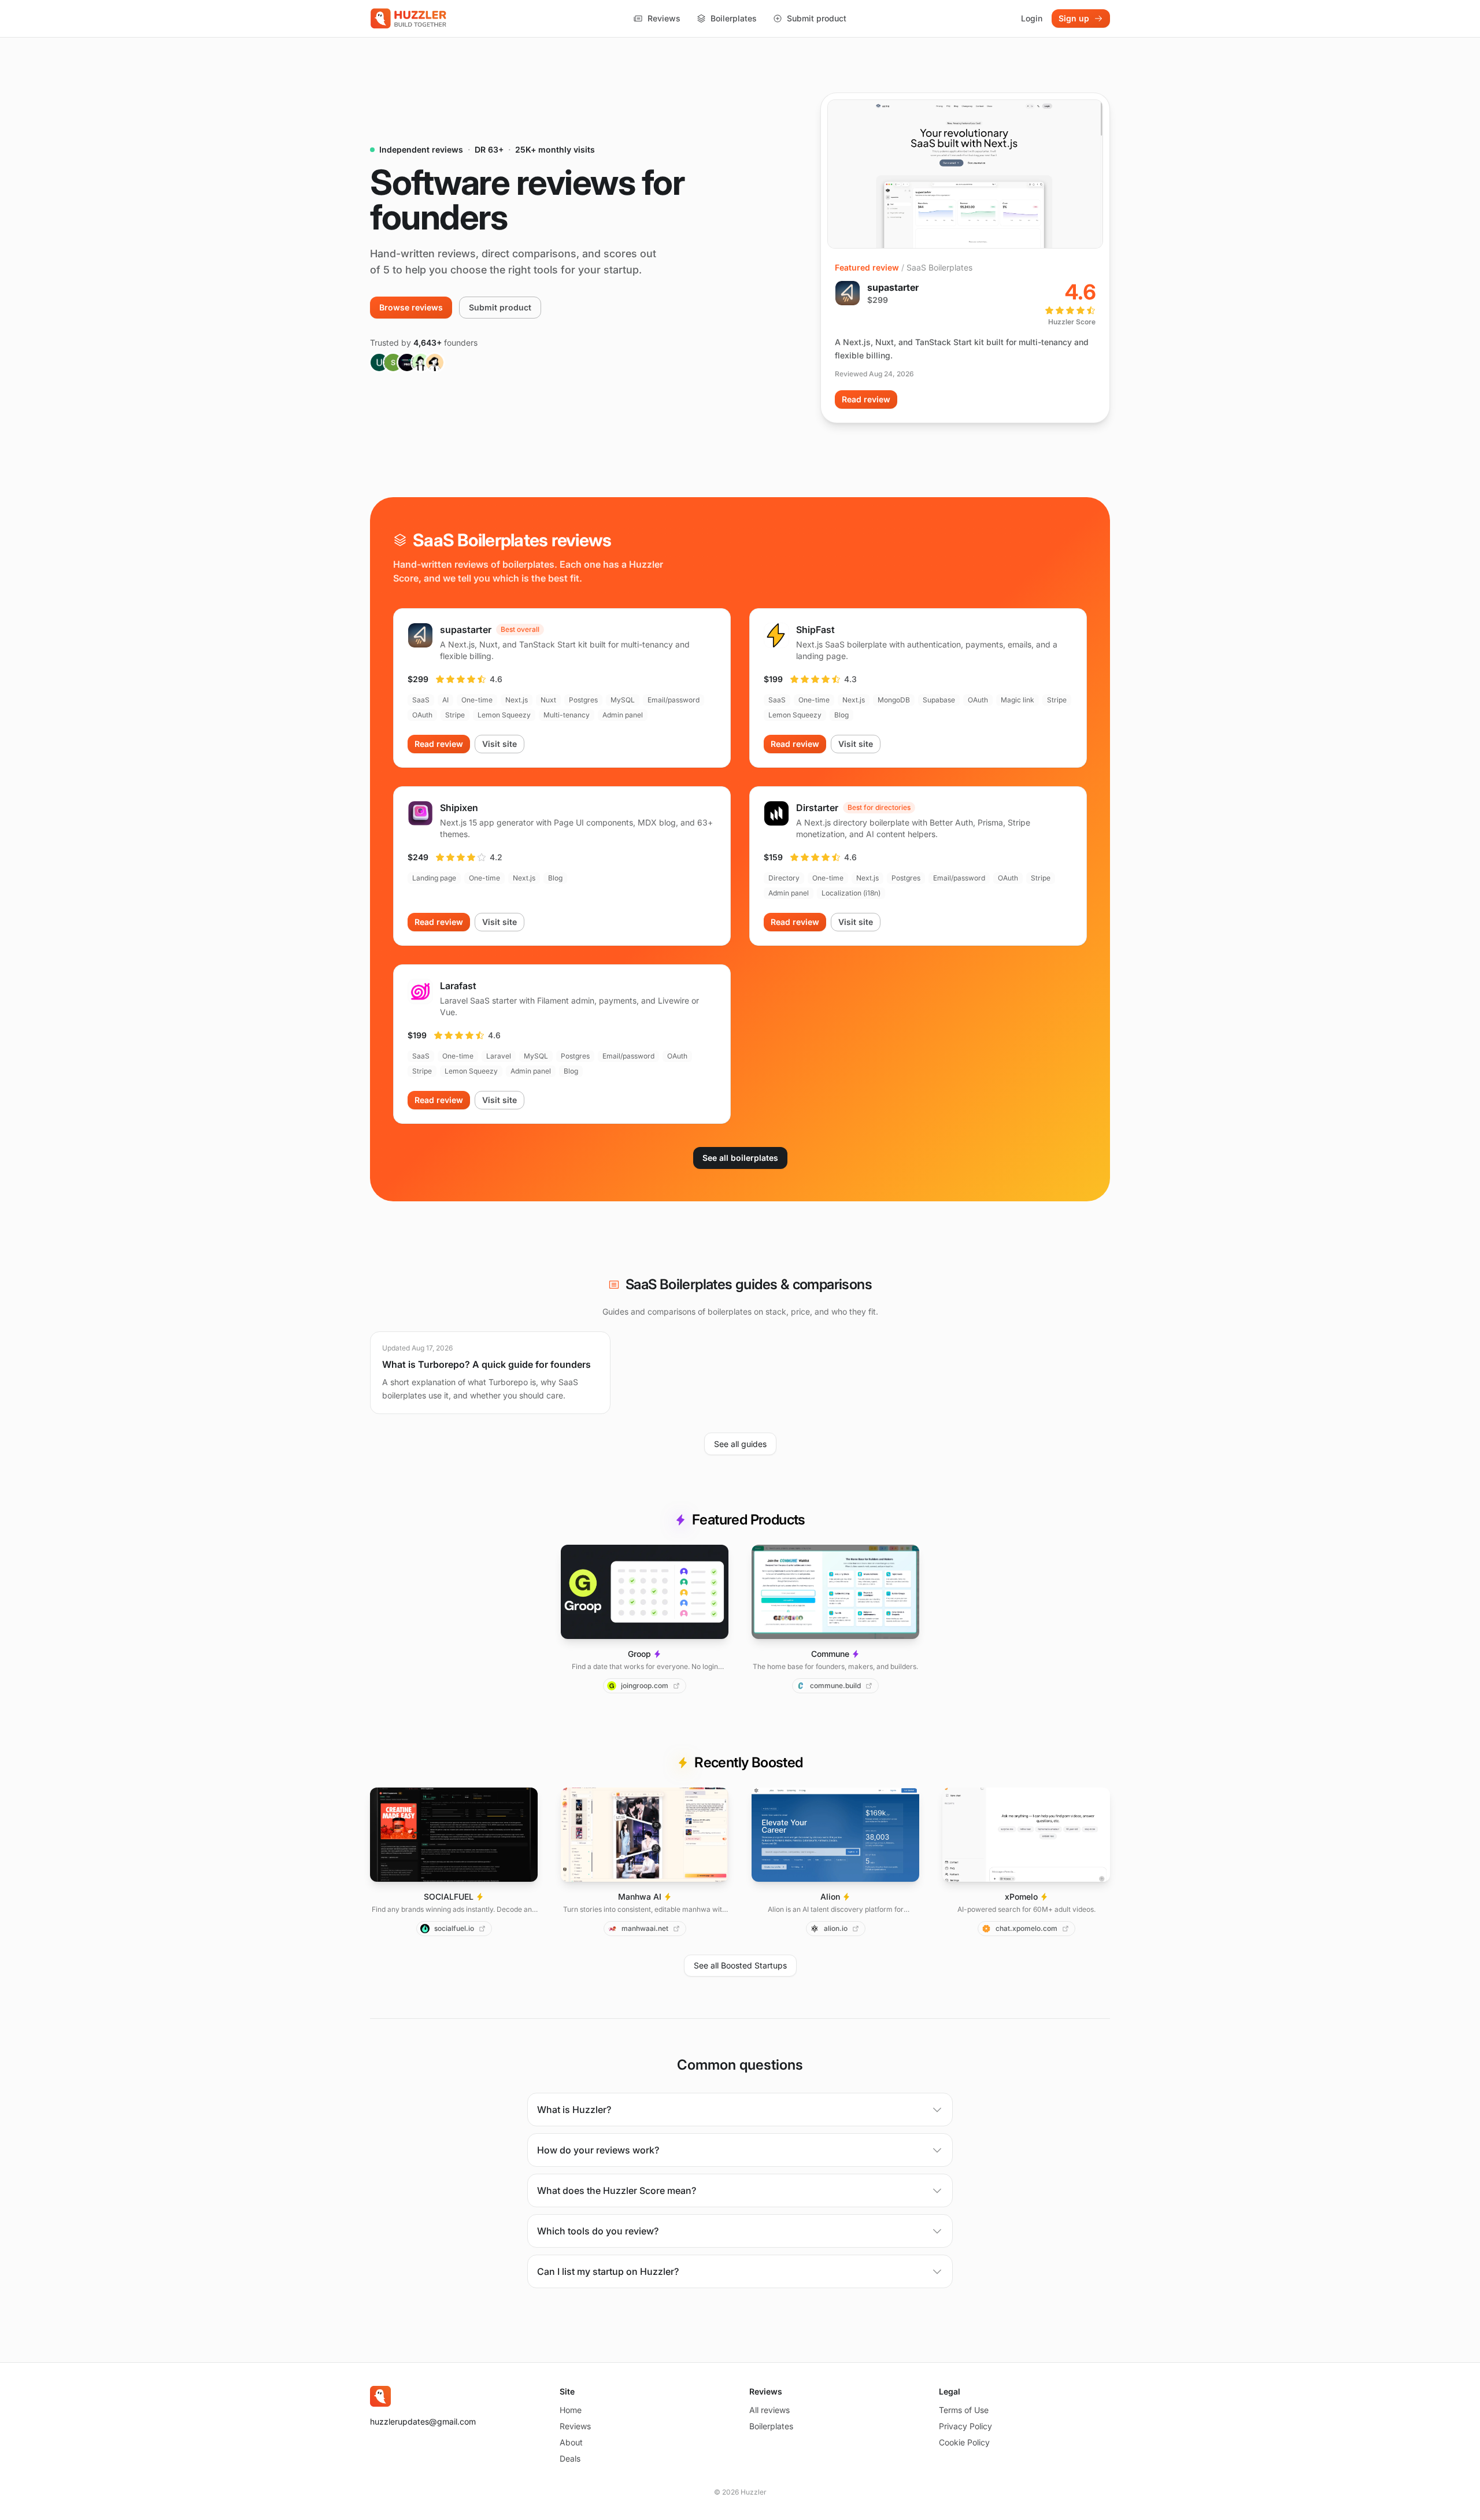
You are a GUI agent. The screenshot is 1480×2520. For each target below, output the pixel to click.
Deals (570, 2458)
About (571, 2442)
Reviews (664, 18)
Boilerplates (734, 18)
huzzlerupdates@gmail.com (423, 2421)
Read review (866, 399)
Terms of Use (964, 2410)
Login (1032, 18)
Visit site (499, 744)
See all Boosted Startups (740, 1965)
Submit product (817, 18)
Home (571, 2410)
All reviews (769, 2410)
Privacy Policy (965, 2426)
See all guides (740, 1444)
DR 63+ (489, 149)
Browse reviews (411, 307)
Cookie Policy (964, 2442)
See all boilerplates (740, 1158)
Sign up (1074, 18)
